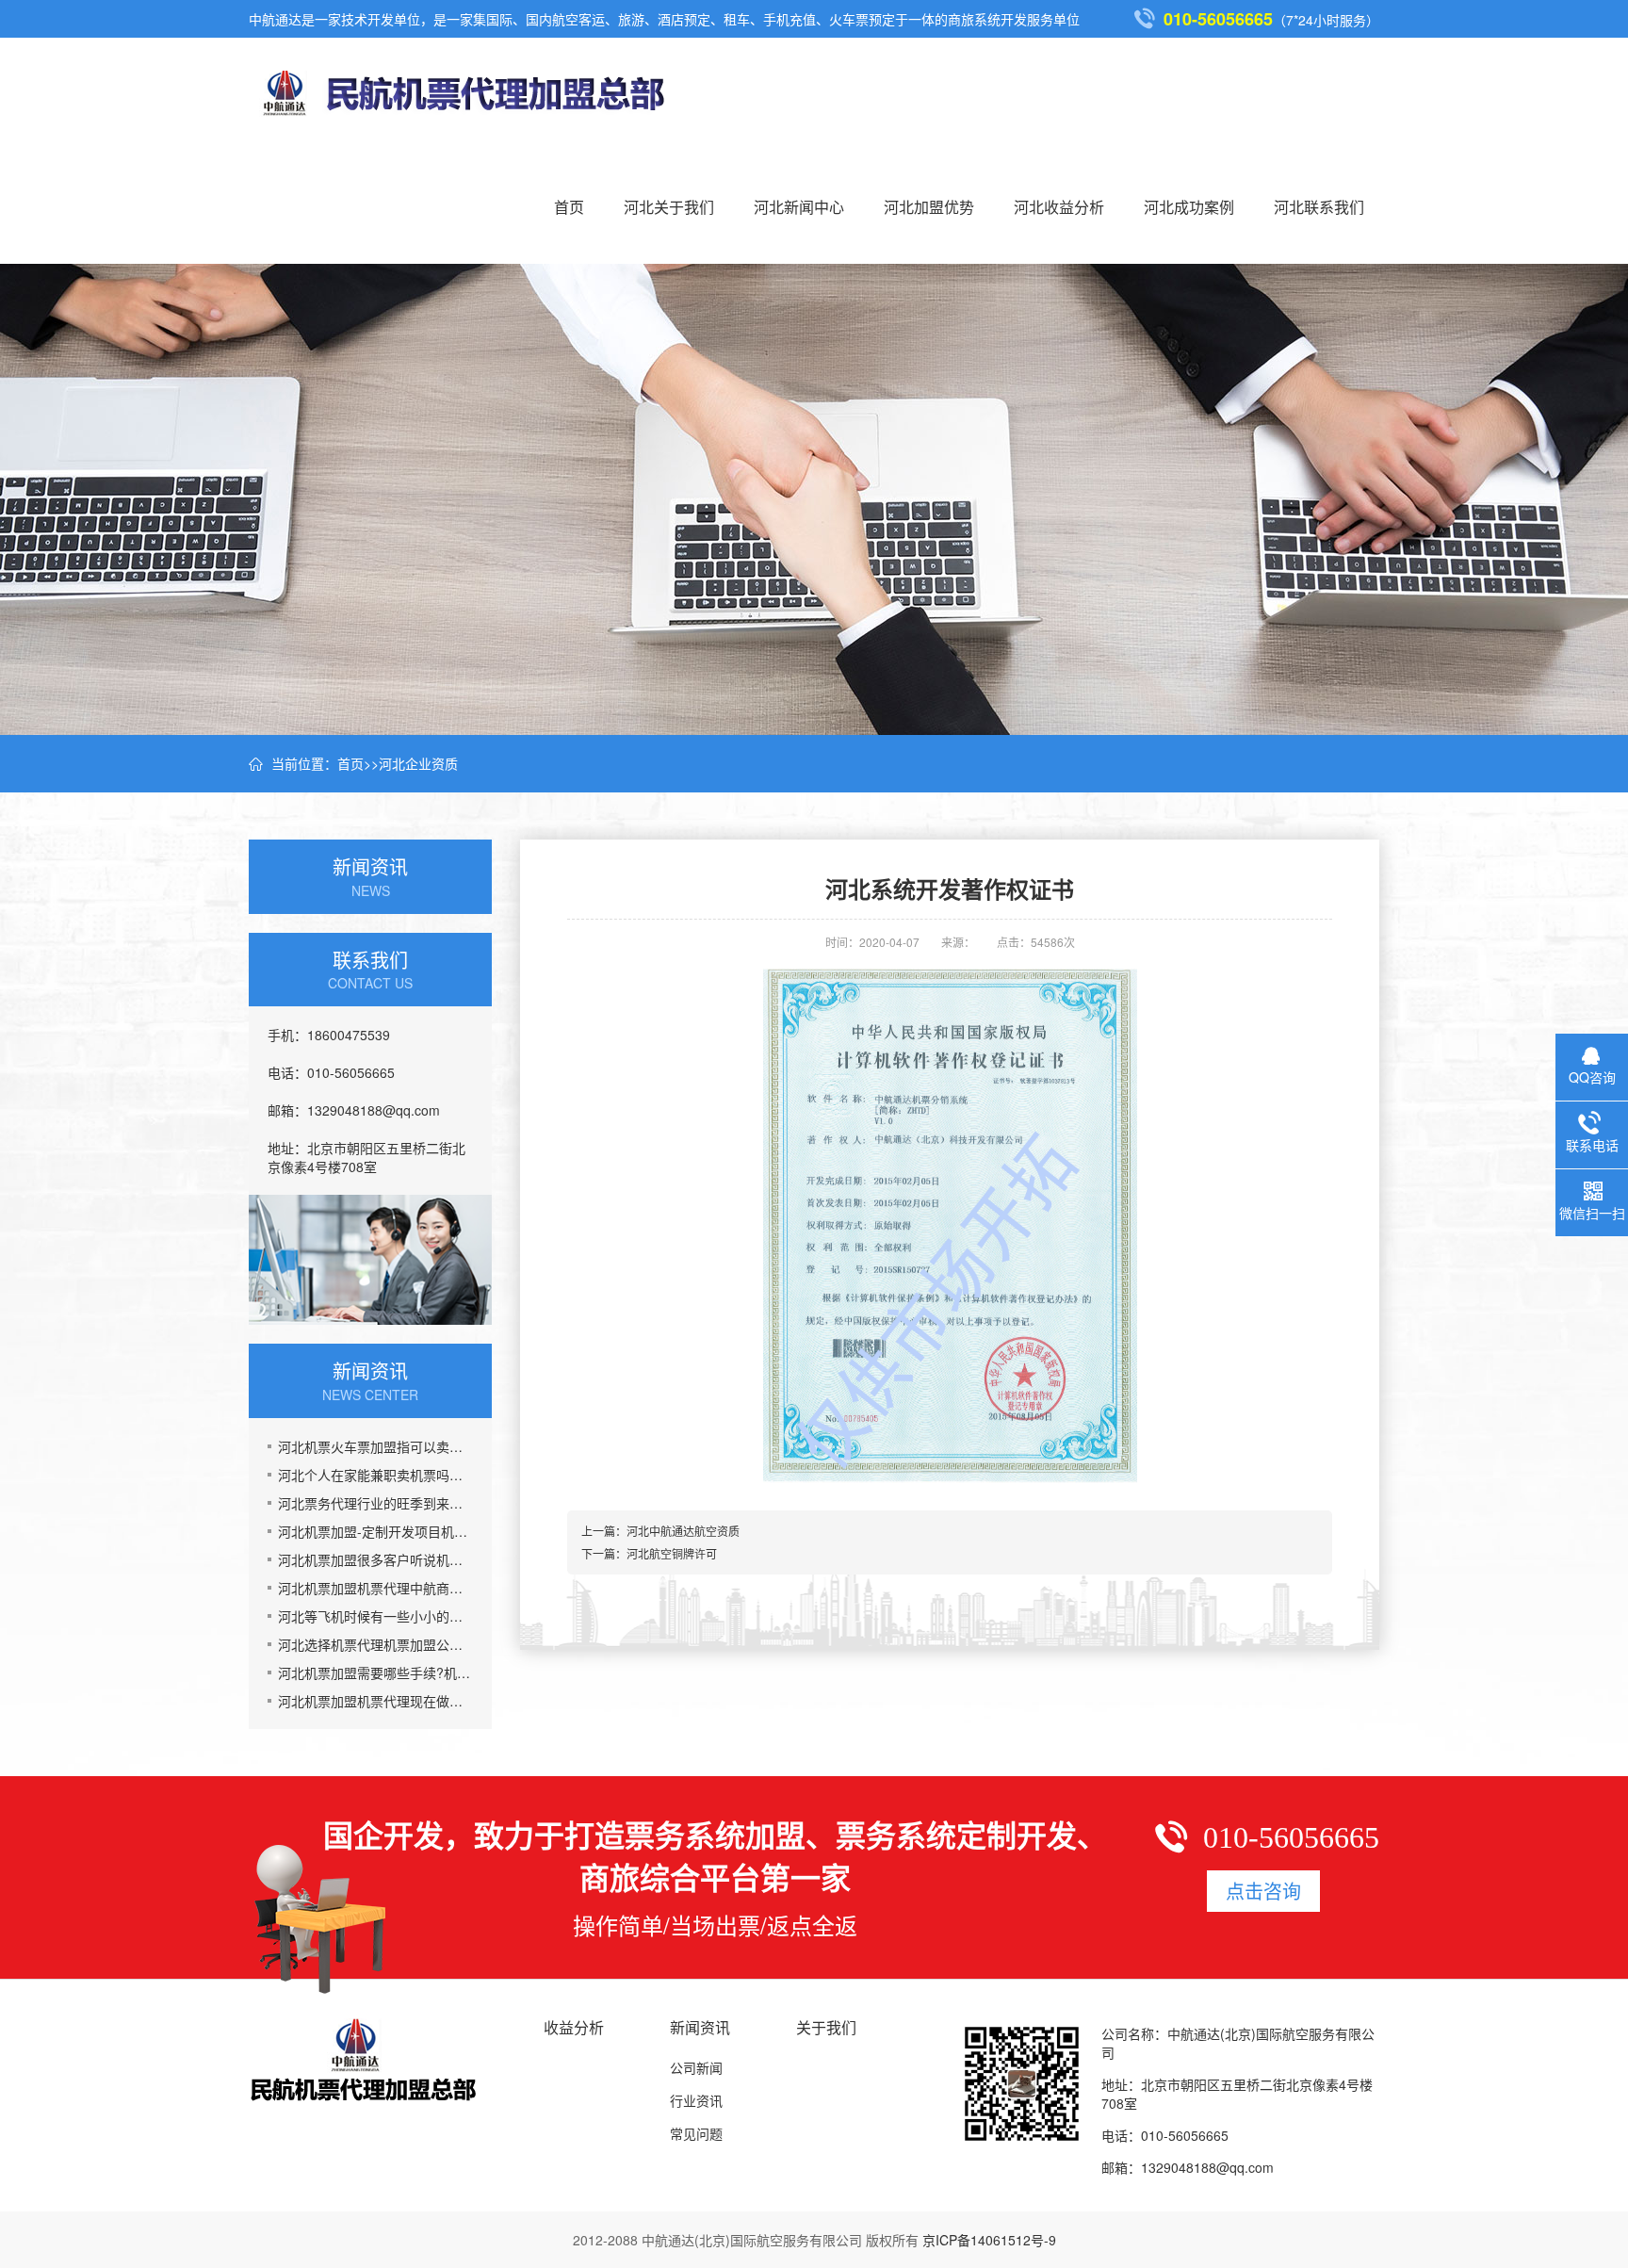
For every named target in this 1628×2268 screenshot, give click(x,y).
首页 (569, 207)
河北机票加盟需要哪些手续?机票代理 (375, 1672)
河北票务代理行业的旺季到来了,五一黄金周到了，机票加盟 (375, 1503)
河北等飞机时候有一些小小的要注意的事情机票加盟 (375, 1616)
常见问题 (696, 2133)
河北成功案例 (1189, 207)
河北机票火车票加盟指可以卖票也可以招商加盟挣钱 (375, 1446)
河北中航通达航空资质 (683, 1531)
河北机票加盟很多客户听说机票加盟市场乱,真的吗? (375, 1559)
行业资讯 (696, 2100)
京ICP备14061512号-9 (989, 2240)
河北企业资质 (418, 763)
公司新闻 (696, 2067)
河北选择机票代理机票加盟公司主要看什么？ (375, 1644)
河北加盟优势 (929, 207)
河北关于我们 (669, 207)
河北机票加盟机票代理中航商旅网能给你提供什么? (375, 1588)
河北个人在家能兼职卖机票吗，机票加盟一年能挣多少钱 (375, 1475)
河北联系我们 (1319, 207)
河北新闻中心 (799, 207)
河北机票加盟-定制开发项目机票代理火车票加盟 (375, 1531)
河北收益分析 (1059, 207)
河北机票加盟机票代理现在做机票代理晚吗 (375, 1701)
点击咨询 (1263, 1891)
